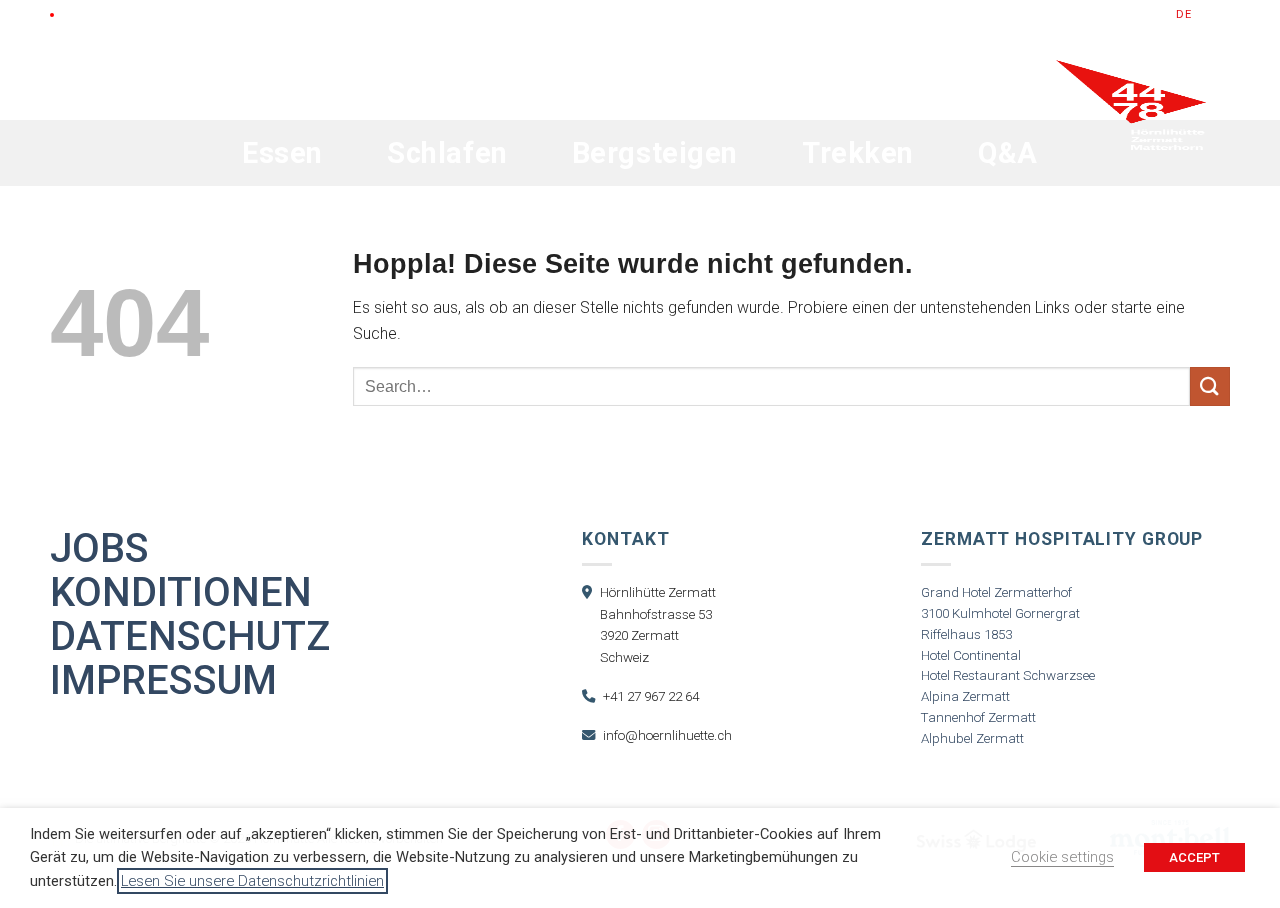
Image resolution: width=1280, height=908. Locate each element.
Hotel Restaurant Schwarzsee (1008, 675)
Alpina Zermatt (965, 696)
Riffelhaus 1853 (966, 634)
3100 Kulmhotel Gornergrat (1000, 613)
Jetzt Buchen (1107, 14)
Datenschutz (190, 637)
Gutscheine (998, 14)
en (1204, 14)
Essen (282, 153)
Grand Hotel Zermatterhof (996, 592)
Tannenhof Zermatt (978, 717)
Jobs (99, 549)
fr (1223, 14)
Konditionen (181, 593)
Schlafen (447, 153)
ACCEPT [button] (1194, 857)
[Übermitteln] (1210, 386)
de (1184, 14)
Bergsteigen (655, 153)
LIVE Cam (89, 14)
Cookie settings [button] (1062, 857)
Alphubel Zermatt (972, 738)
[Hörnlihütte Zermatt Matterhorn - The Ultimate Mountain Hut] (1131, 152)
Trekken (858, 153)
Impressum (163, 681)
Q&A (1008, 153)
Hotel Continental (971, 655)
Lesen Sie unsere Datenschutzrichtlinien (252, 881)
